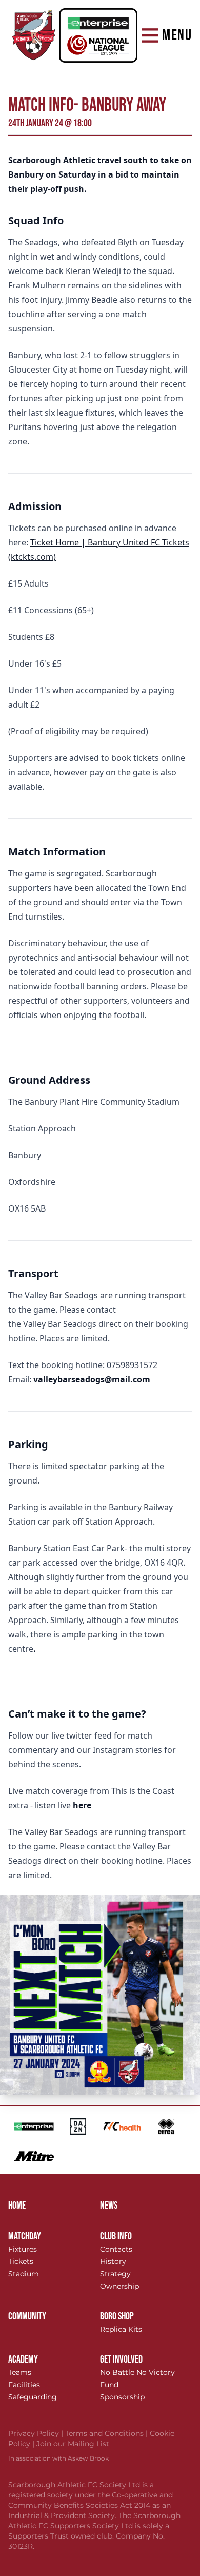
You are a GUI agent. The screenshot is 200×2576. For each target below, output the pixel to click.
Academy (23, 2359)
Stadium (24, 2274)
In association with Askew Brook (58, 2458)
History (113, 2261)
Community (27, 2316)
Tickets (21, 2261)
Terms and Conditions (107, 2433)
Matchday (25, 2236)
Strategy (115, 2274)
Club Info (116, 2236)
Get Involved (121, 2359)
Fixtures (23, 2249)
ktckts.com (32, 557)
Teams (20, 2372)
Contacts (116, 2249)
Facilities (24, 2385)
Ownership (119, 2286)
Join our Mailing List (73, 2444)
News (109, 2206)
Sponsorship (122, 2397)
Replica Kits (121, 2329)
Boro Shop (117, 2316)
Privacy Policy (37, 2433)
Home (17, 2206)
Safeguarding (33, 2397)
